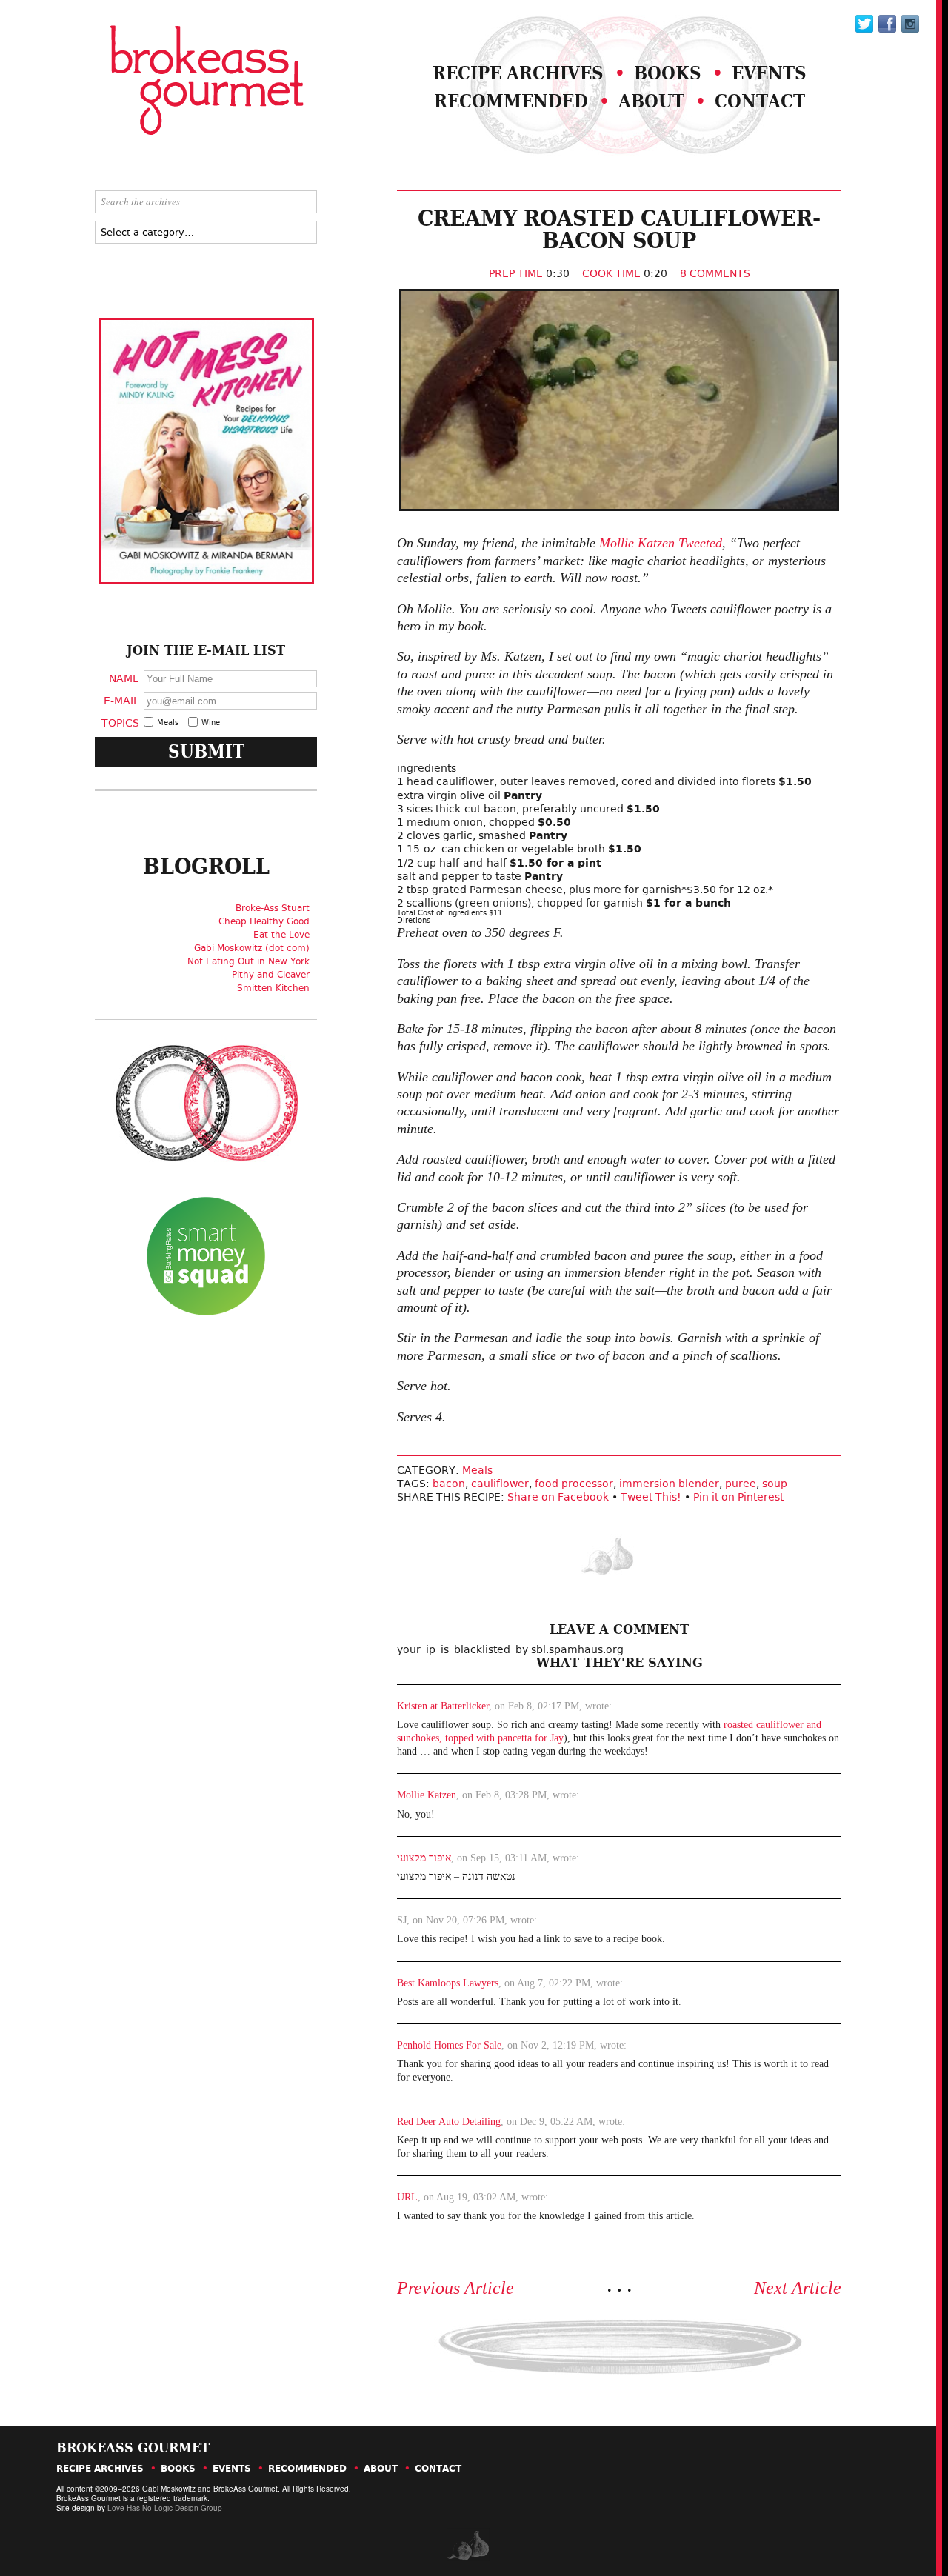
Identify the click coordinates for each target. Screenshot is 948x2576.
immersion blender (669, 1484)
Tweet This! (651, 1497)
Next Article (798, 2288)
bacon (449, 1484)
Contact (760, 101)
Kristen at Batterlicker (443, 1706)
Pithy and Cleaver (271, 975)
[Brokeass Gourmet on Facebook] (864, 24)
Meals (477, 1470)
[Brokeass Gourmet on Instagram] (910, 24)
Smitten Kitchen (273, 988)
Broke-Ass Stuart (273, 908)
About (651, 101)
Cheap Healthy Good (264, 921)
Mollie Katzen (637, 543)
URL (407, 2197)
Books (668, 73)
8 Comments (715, 273)
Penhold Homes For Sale (449, 2045)
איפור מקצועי (424, 1858)
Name (124, 678)
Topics (120, 722)
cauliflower (500, 1484)
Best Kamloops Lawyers (448, 1983)
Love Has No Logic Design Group (165, 2508)
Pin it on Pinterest (738, 1497)
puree (741, 1484)
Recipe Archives (518, 73)
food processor (574, 1484)
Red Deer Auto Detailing (449, 2122)
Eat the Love (281, 935)
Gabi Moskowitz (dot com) (252, 948)
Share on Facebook (558, 1497)
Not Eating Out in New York (248, 961)
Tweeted (700, 543)
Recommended (511, 101)
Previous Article (455, 2288)
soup (775, 1484)
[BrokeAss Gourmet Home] (169, 82)
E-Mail (121, 700)
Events (769, 73)
